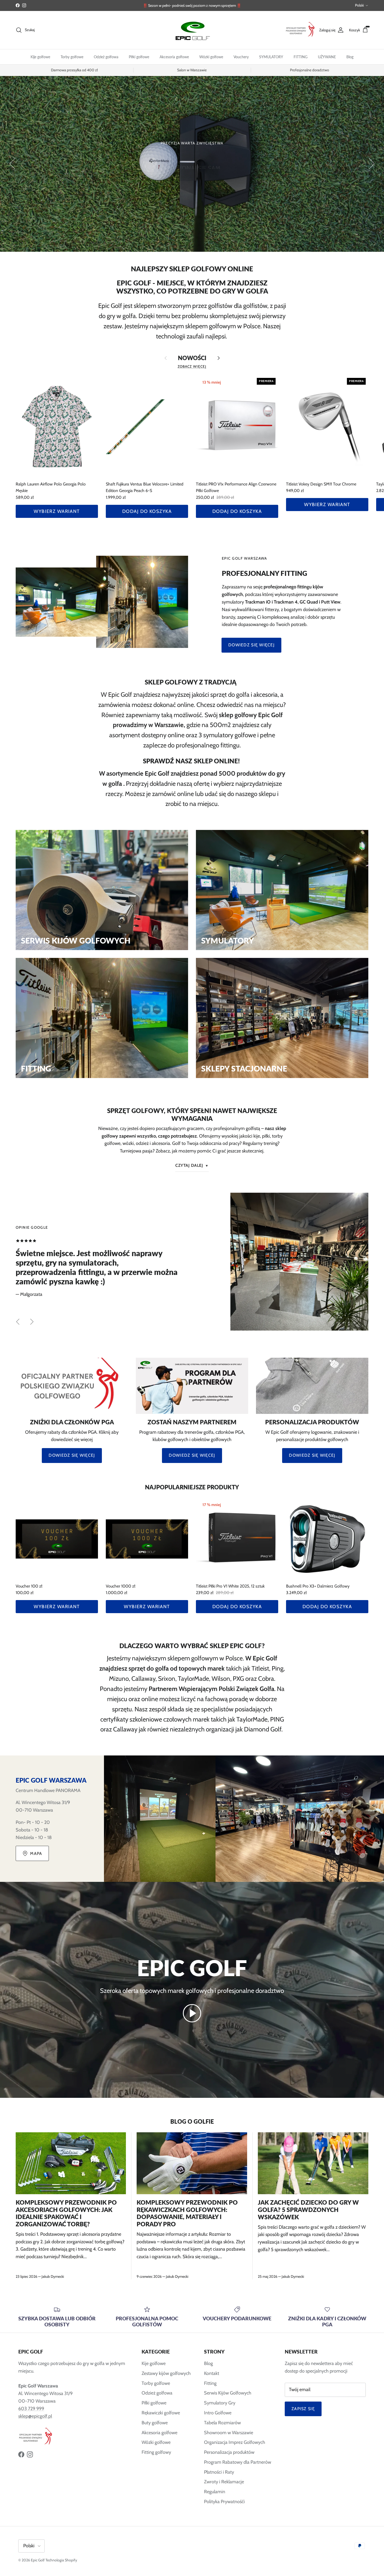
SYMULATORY (271, 57)
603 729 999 (31, 2409)
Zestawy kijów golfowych (166, 2373)
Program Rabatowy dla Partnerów (238, 2462)
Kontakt (212, 2373)
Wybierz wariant (57, 511)
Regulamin (215, 2492)
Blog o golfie (192, 2121)
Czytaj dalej (189, 1165)
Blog (350, 57)
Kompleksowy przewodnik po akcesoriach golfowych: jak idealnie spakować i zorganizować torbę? (66, 2213)
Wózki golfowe (211, 57)
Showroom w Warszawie (229, 2433)
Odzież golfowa (106, 57)
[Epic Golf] (192, 30)
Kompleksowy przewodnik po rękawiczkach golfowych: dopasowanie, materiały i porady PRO (187, 2213)
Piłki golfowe (139, 57)
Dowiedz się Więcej (72, 1455)
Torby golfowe (72, 57)
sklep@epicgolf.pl (35, 2416)
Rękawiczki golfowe (161, 2413)
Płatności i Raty (219, 2472)
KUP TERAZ (192, 172)
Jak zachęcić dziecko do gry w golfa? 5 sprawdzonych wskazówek (308, 2210)
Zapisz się (303, 2409)
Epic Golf (38, 2560)
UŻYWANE (327, 57)
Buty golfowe (155, 2423)
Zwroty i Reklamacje (224, 2482)
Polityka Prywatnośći (224, 2502)
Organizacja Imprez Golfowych (235, 2442)
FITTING (301, 57)
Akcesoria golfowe (174, 57)
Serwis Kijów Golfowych (228, 2393)
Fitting (210, 2383)
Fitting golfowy (156, 2452)
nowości (192, 358)
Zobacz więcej (192, 366)
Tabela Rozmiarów (222, 2423)
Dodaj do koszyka (147, 511)
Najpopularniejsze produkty (192, 1487)
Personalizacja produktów (229, 2452)
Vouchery (241, 57)
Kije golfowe (40, 57)
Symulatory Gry (220, 2403)
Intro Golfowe (218, 2413)
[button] (192, 2013)
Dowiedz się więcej (251, 645)
